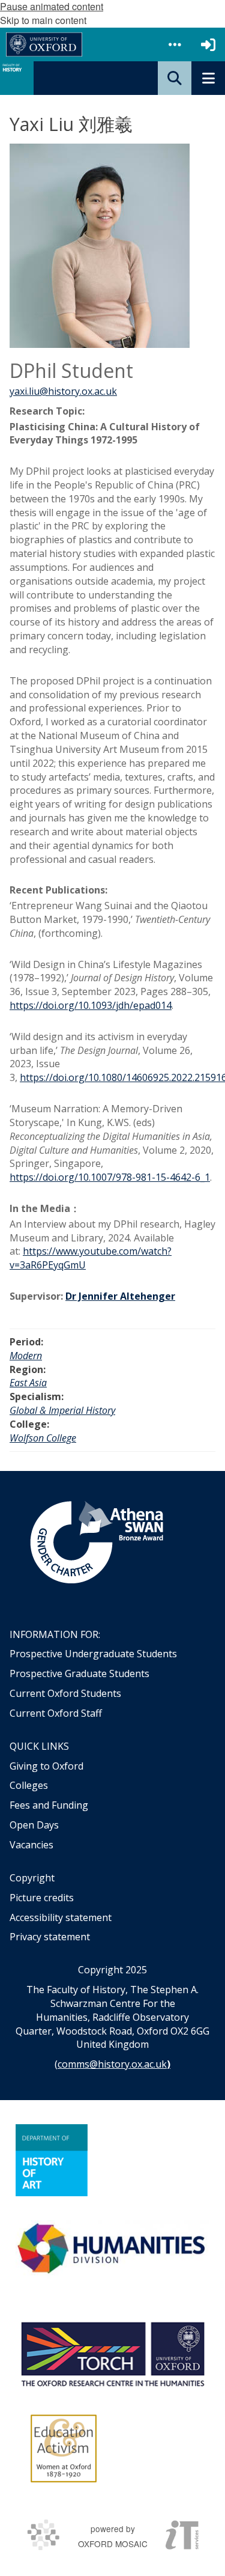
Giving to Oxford (46, 1766)
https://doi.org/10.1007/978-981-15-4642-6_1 (110, 1177)
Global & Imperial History (62, 1410)
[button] (175, 44)
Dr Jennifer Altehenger (120, 1296)
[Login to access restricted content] (208, 44)
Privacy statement (50, 1937)
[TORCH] (112, 2352)
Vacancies (31, 1845)
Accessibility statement (61, 1917)
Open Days (34, 1825)
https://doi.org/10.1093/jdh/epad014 (91, 1005)
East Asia (28, 1383)
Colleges (29, 1785)
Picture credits (42, 1898)
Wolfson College (43, 1438)
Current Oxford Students (65, 1693)
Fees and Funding (49, 1805)
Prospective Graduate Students (79, 1673)
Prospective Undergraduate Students (93, 1654)
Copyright (32, 1878)
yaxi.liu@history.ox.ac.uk (63, 391)
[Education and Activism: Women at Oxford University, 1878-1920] (64, 2449)
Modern (26, 1356)
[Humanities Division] (112, 2250)
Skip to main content (43, 20)
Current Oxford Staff (56, 1713)
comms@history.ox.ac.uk (112, 2064)
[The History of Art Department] (52, 2160)
